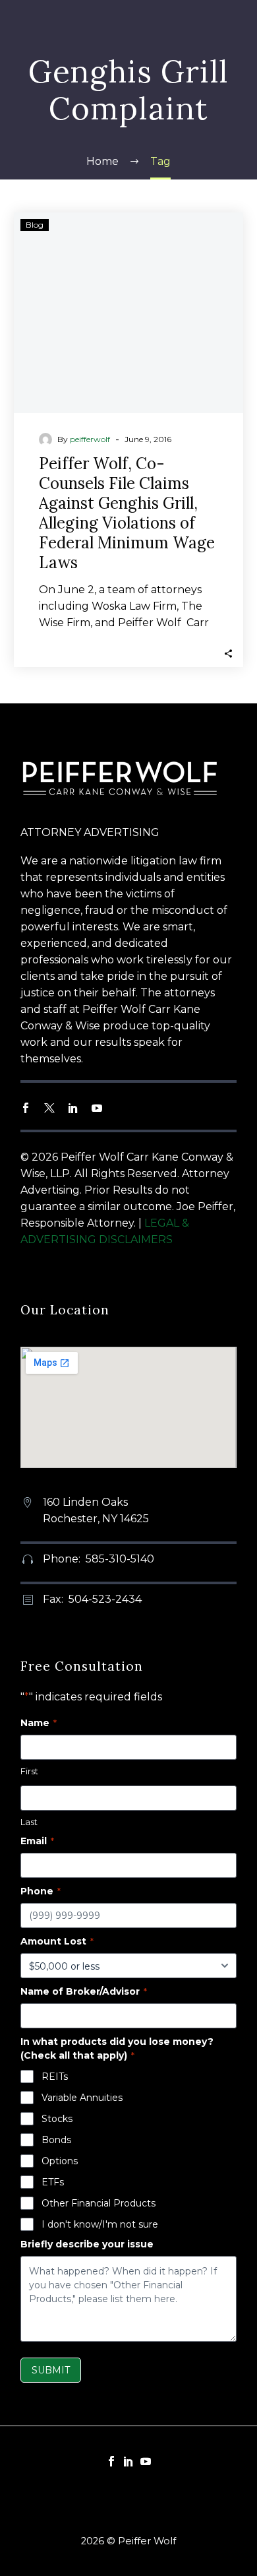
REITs (55, 2077)
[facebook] (26, 1108)
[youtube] (97, 1108)
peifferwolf (90, 439)
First (29, 1771)
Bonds (56, 2140)
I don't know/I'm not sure (100, 2224)
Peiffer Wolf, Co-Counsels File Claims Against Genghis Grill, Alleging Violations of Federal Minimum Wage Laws (127, 513)
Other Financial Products (99, 2203)
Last (29, 1822)
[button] (228, 652)
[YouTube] (146, 2461)
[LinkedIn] (128, 2461)
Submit (51, 2370)
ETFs (53, 2182)
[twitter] (49, 1108)
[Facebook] (111, 2461)
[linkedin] (73, 1108)
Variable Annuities (82, 2098)
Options (60, 2161)
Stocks (57, 2119)
